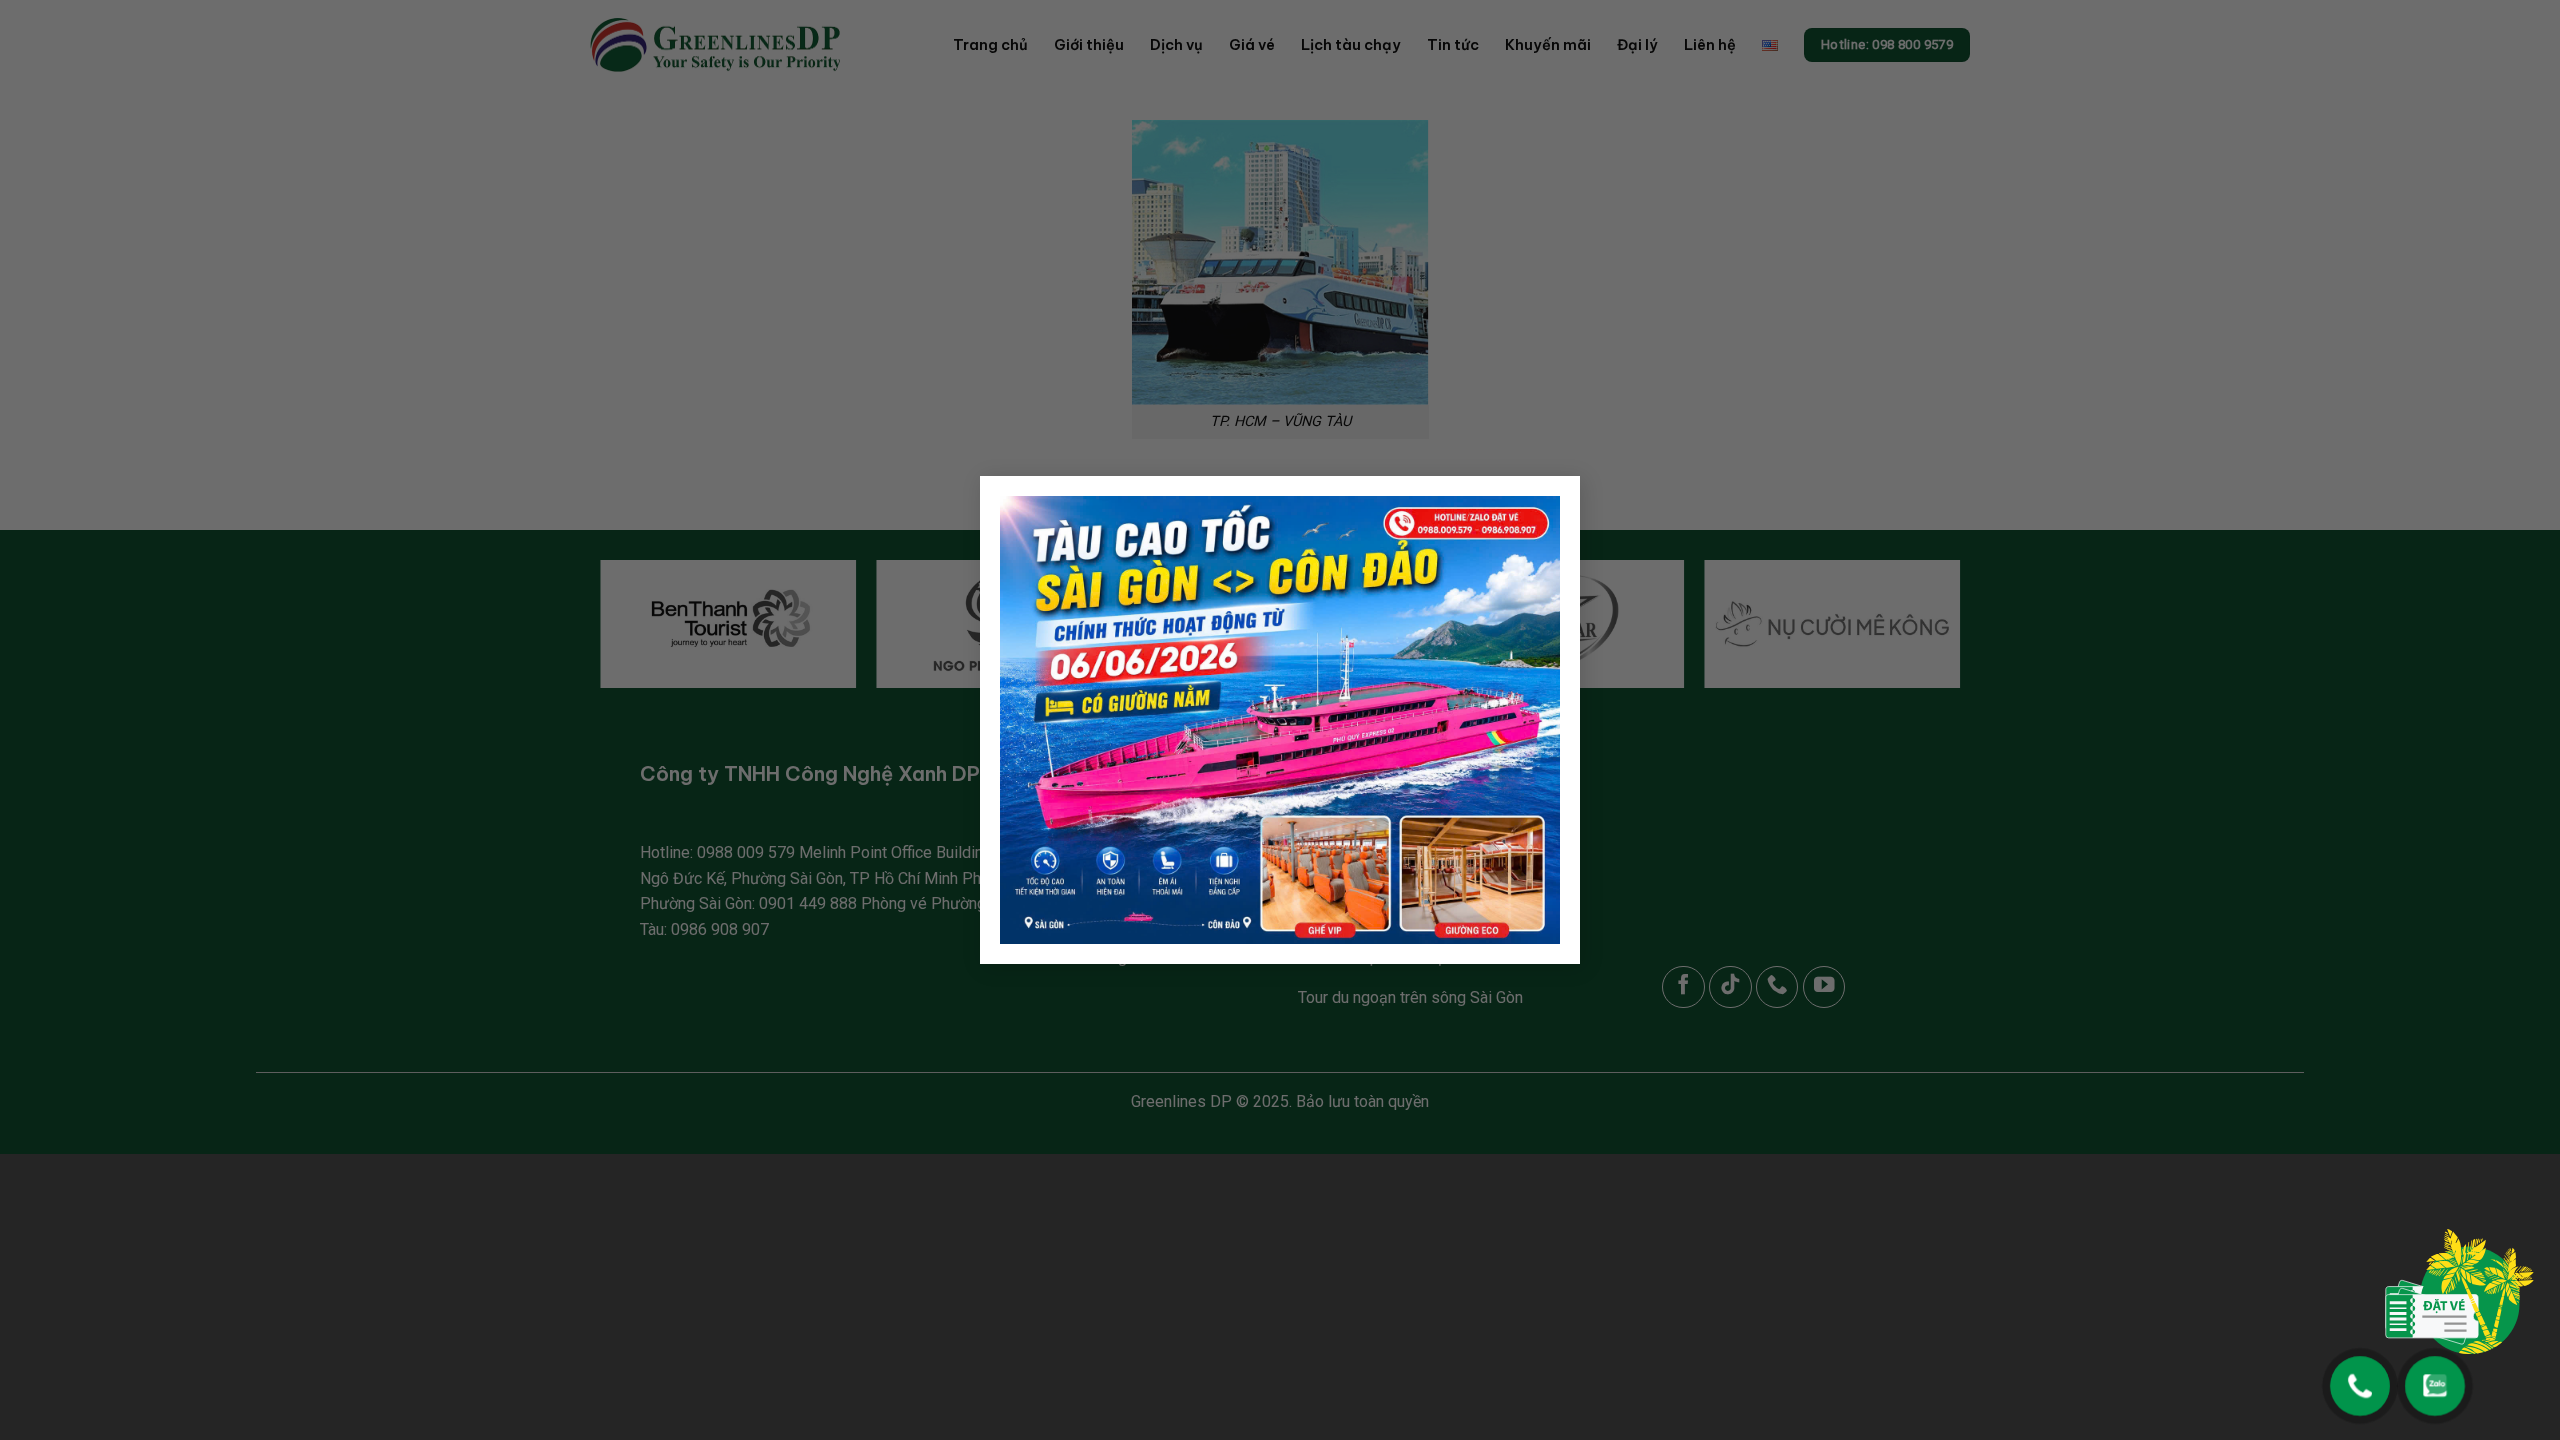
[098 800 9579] (2360, 1376)
